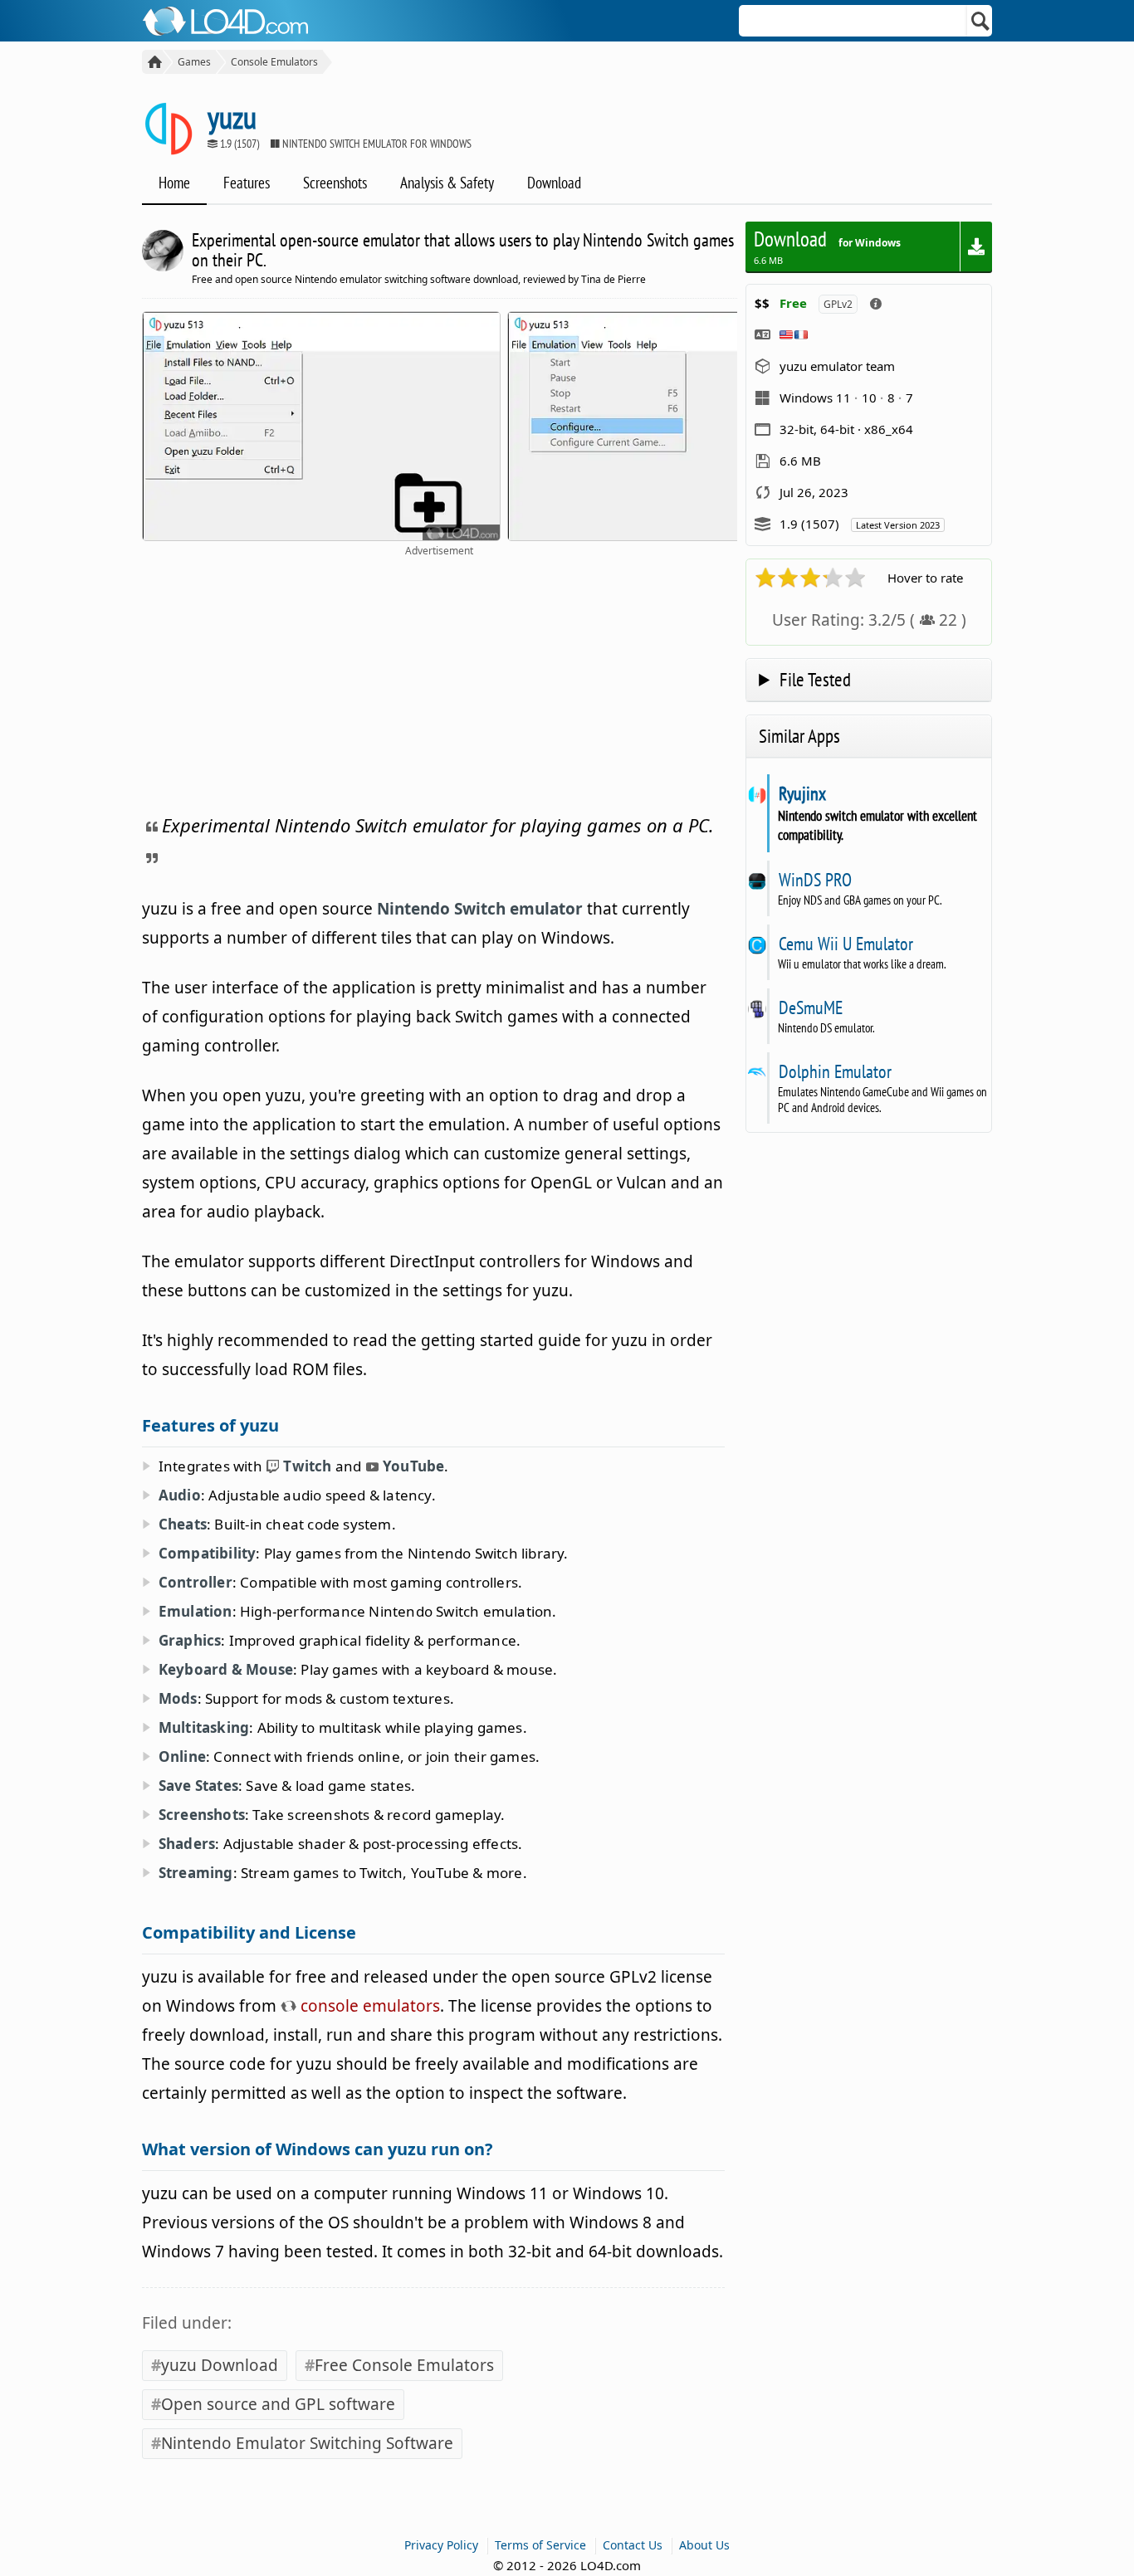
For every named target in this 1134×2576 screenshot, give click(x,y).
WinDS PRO (815, 880)
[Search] (981, 21)
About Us (704, 2545)
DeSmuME (810, 1007)
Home (174, 183)
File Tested (815, 679)
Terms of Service (540, 2545)
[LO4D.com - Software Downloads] (152, 62)
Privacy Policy (441, 2545)
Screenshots (335, 183)
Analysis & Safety (447, 183)
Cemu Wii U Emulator (846, 944)
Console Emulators (274, 62)
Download (554, 183)
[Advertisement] (440, 682)
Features (247, 183)
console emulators (368, 2006)
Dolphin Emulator (835, 1071)
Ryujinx (802, 793)
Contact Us (633, 2545)
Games (194, 62)
